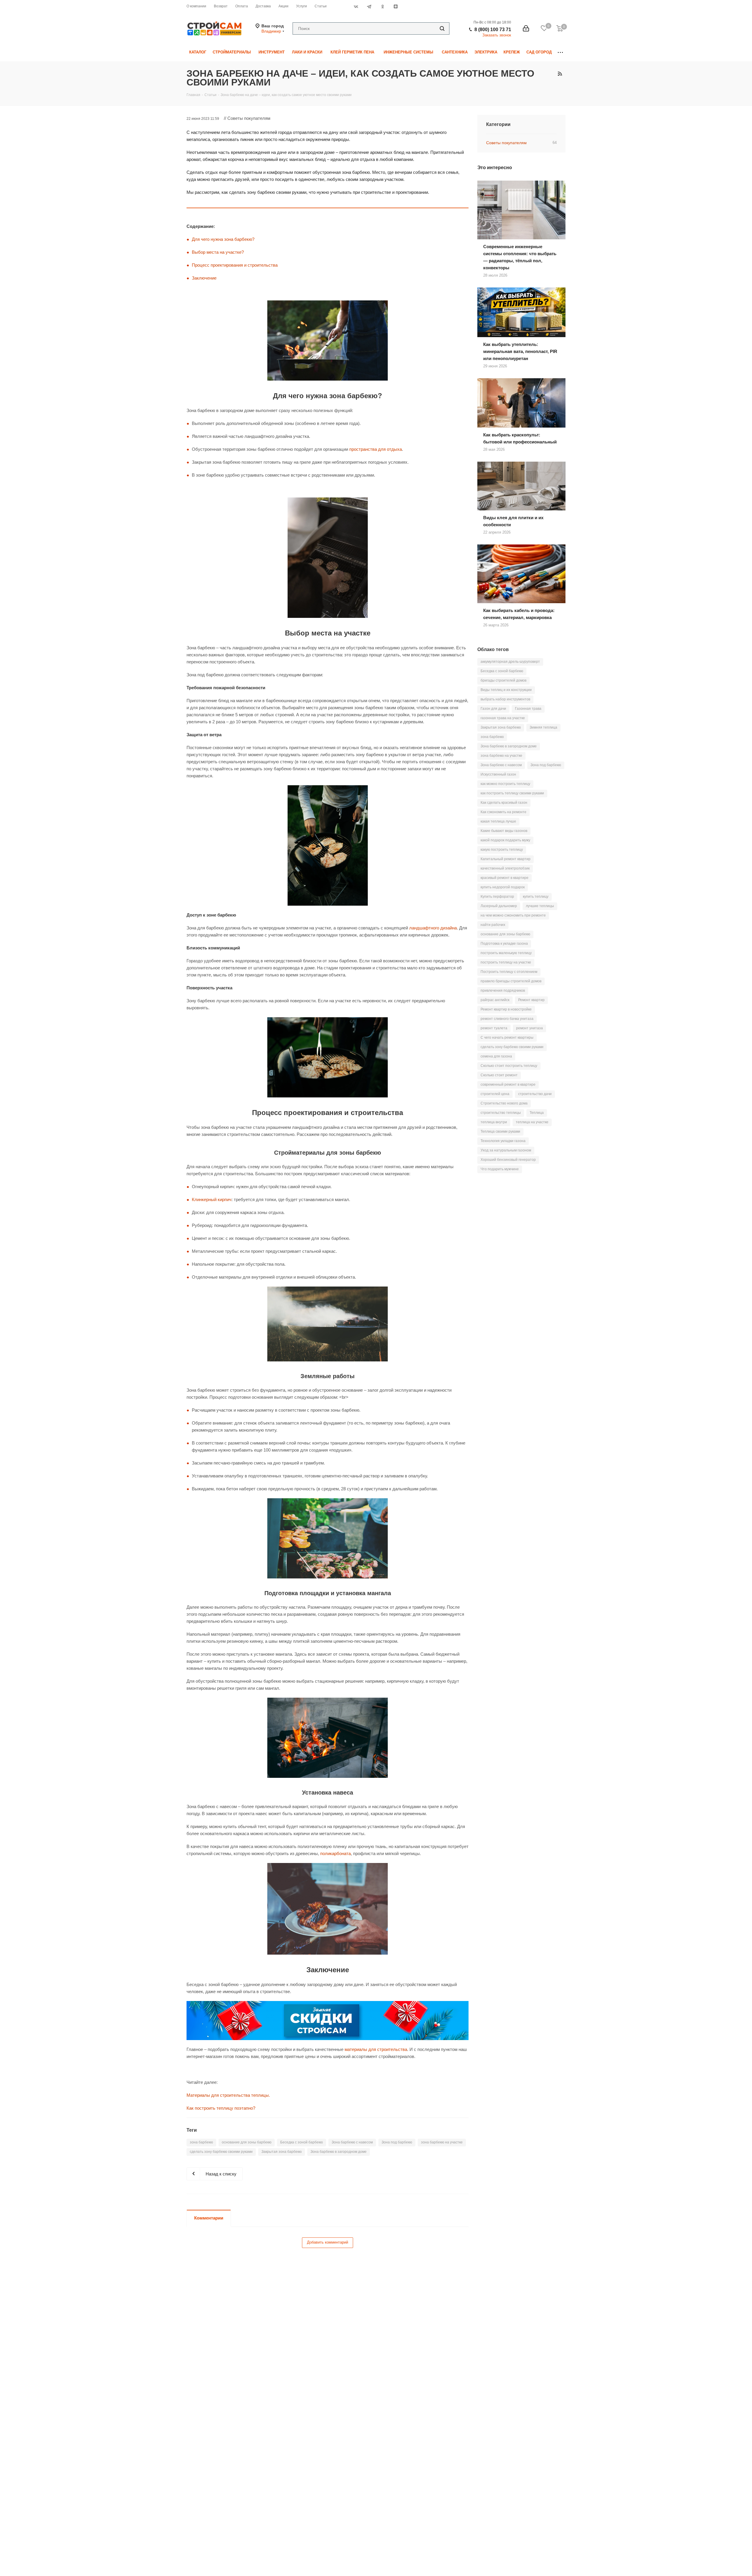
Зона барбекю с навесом (352, 2142)
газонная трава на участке (503, 718)
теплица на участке (532, 1122)
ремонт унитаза (529, 1028)
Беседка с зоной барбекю (302, 2142)
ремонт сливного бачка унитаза (507, 1019)
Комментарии (209, 2218)
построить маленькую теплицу (506, 953)
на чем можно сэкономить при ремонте (513, 915)
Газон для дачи (493, 709)
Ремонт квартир (531, 1000)
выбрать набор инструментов (505, 699)
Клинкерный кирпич (212, 1199)
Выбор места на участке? (218, 252)
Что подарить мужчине (500, 1169)
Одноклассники (382, 6)
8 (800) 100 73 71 (493, 30)
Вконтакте (356, 6)
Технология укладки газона (503, 1141)
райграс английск (495, 1000)
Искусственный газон (498, 774)
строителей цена (495, 1094)
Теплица (537, 1113)
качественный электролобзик (505, 868)
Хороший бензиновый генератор (508, 1160)
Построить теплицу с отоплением (509, 972)
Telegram (369, 6)
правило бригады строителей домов (511, 981)
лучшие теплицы (540, 906)
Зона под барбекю (397, 2142)
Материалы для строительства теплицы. (228, 2095)
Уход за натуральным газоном (506, 1150)
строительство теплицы (501, 1113)
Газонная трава (528, 709)
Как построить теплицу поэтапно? (221, 2108)
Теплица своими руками (500, 1131)
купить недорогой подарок (503, 887)
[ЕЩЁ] (560, 52)
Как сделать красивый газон (504, 803)
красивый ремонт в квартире (505, 878)
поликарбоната (335, 1853)
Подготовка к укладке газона (504, 944)
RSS (560, 74)
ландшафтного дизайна (433, 928)
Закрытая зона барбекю (282, 2152)
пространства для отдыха (376, 449)
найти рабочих (493, 925)
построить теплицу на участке (506, 962)
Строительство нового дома (504, 1103)
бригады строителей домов (503, 680)
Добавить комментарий (328, 2242)
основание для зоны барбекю (247, 2142)
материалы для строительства (376, 2049)
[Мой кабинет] (526, 28)
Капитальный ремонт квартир (506, 859)
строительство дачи (535, 1094)
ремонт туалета (494, 1028)
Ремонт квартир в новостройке (506, 1009)
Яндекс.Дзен (396, 6)
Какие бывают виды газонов (504, 831)
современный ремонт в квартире (508, 1084)
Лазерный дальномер (499, 906)
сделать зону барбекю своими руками (221, 2152)
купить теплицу (536, 897)
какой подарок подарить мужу (505, 840)
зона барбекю (201, 2142)
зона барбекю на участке (442, 2142)
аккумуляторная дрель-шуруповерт (510, 662)
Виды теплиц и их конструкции (506, 690)
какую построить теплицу (502, 850)
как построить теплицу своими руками (512, 793)
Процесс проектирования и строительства (235, 265)
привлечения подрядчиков (503, 991)
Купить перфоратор (497, 897)
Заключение (204, 278)
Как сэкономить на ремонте (503, 812)
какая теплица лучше (498, 821)
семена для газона (496, 1056)
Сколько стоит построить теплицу (509, 1066)
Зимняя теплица (543, 727)
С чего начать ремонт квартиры (507, 1038)
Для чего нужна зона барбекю (222, 239)
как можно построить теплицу (505, 784)
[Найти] (442, 28)
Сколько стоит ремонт (499, 1075)
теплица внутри (494, 1122)
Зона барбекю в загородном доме (339, 2152)
